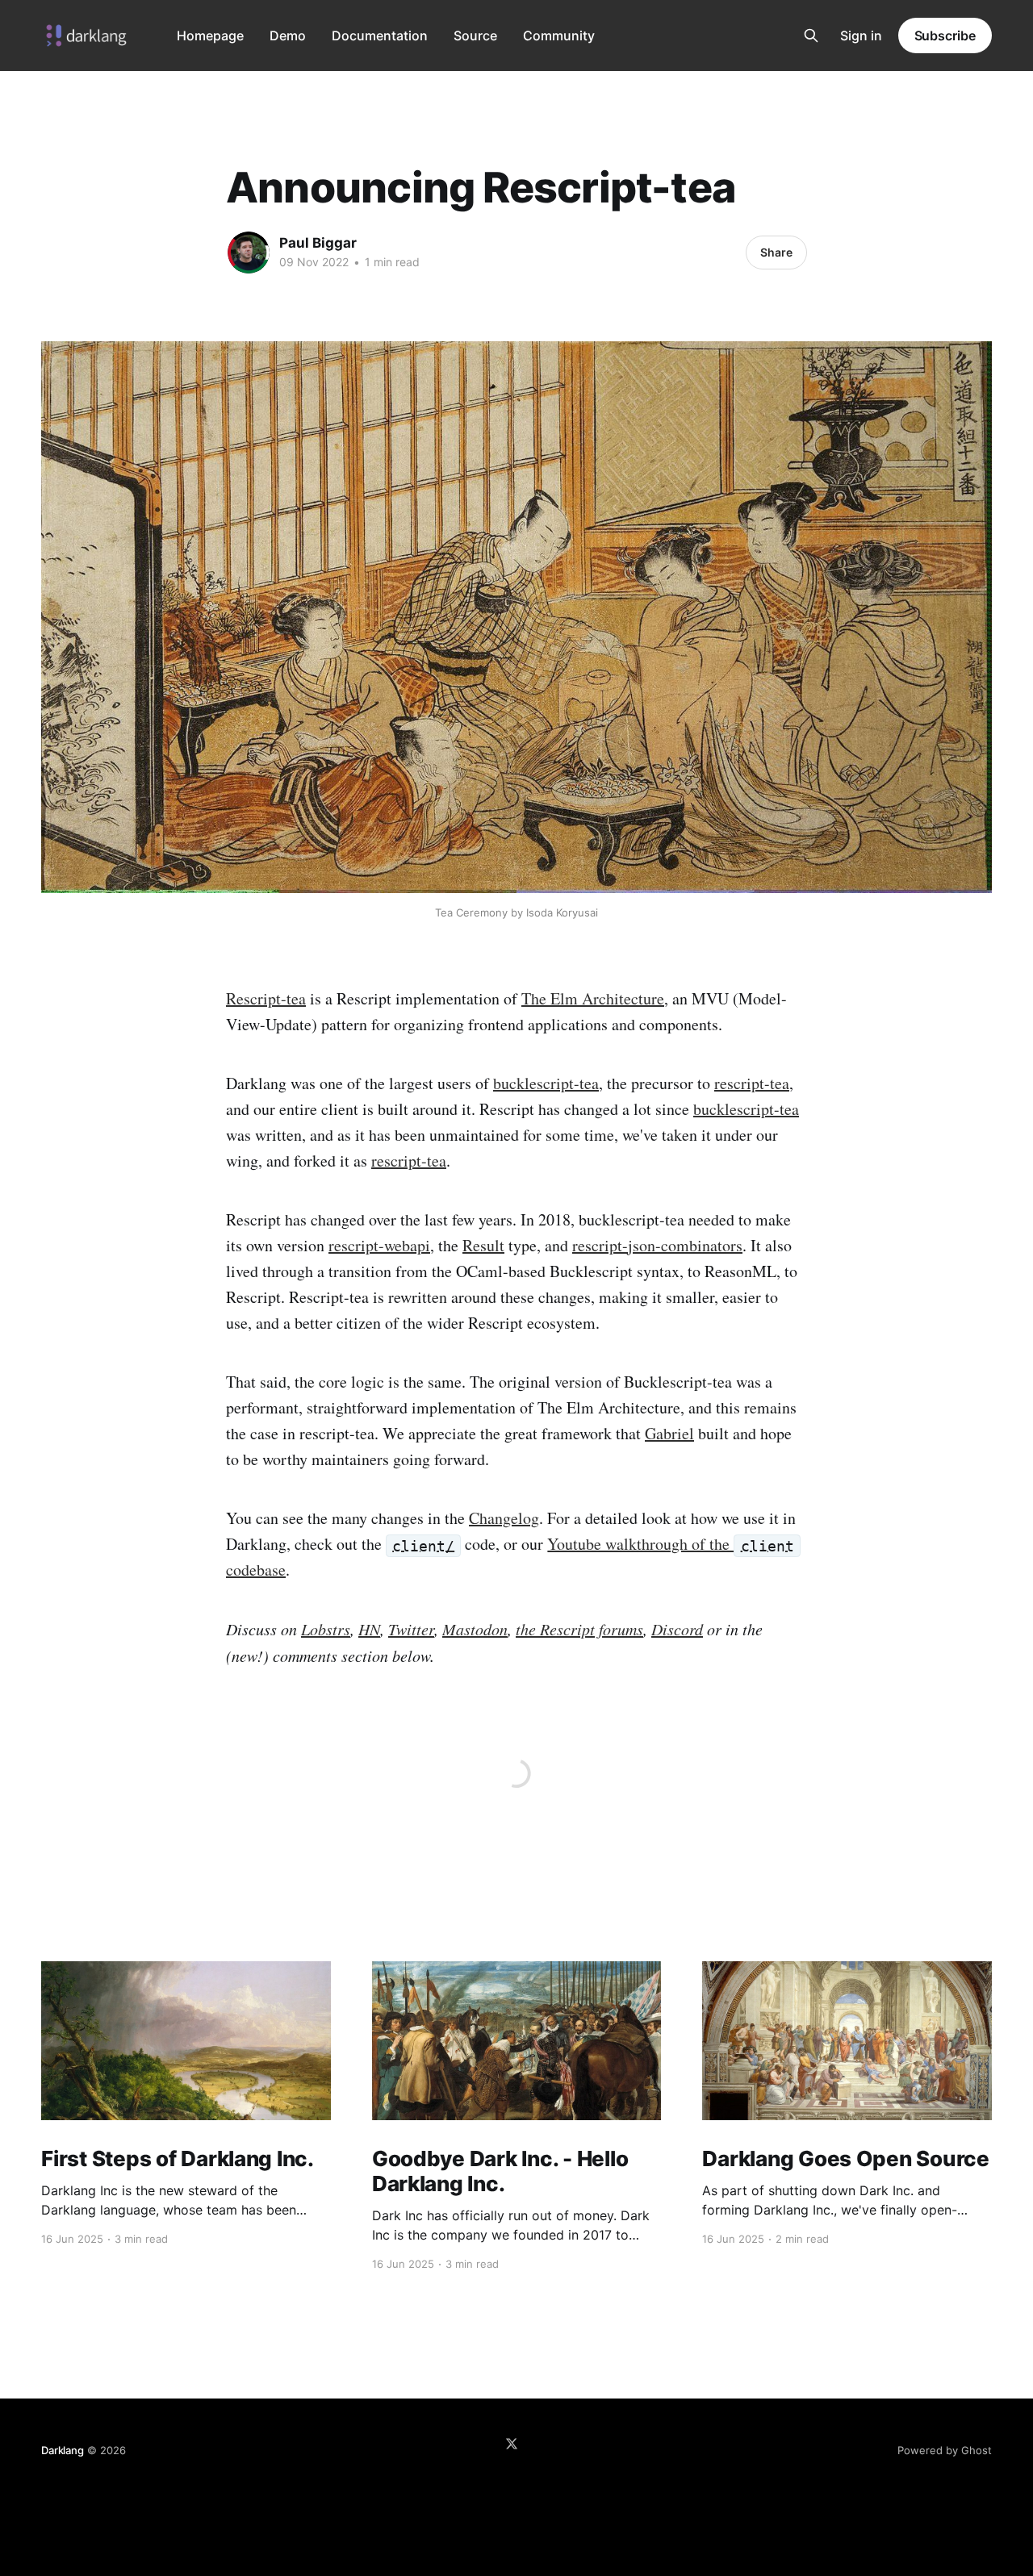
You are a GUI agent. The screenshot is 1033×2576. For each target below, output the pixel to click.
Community (559, 35)
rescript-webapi (379, 1245)
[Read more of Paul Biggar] (249, 253)
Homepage (210, 35)
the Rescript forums (579, 1629)
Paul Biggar (318, 243)
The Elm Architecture (593, 998)
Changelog (504, 1518)
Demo (288, 35)
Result (483, 1245)
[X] (512, 2444)
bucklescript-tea (546, 1083)
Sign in (861, 35)
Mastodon (475, 1629)
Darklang (62, 2450)
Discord (677, 1629)
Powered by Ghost (945, 2450)
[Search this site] (811, 35)
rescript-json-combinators (657, 1245)
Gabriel (669, 1433)
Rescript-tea (266, 998)
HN (369, 1629)
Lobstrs (326, 1629)
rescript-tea (752, 1083)
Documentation (380, 35)
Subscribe (945, 35)
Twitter (411, 1629)
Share (776, 252)
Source (475, 35)
